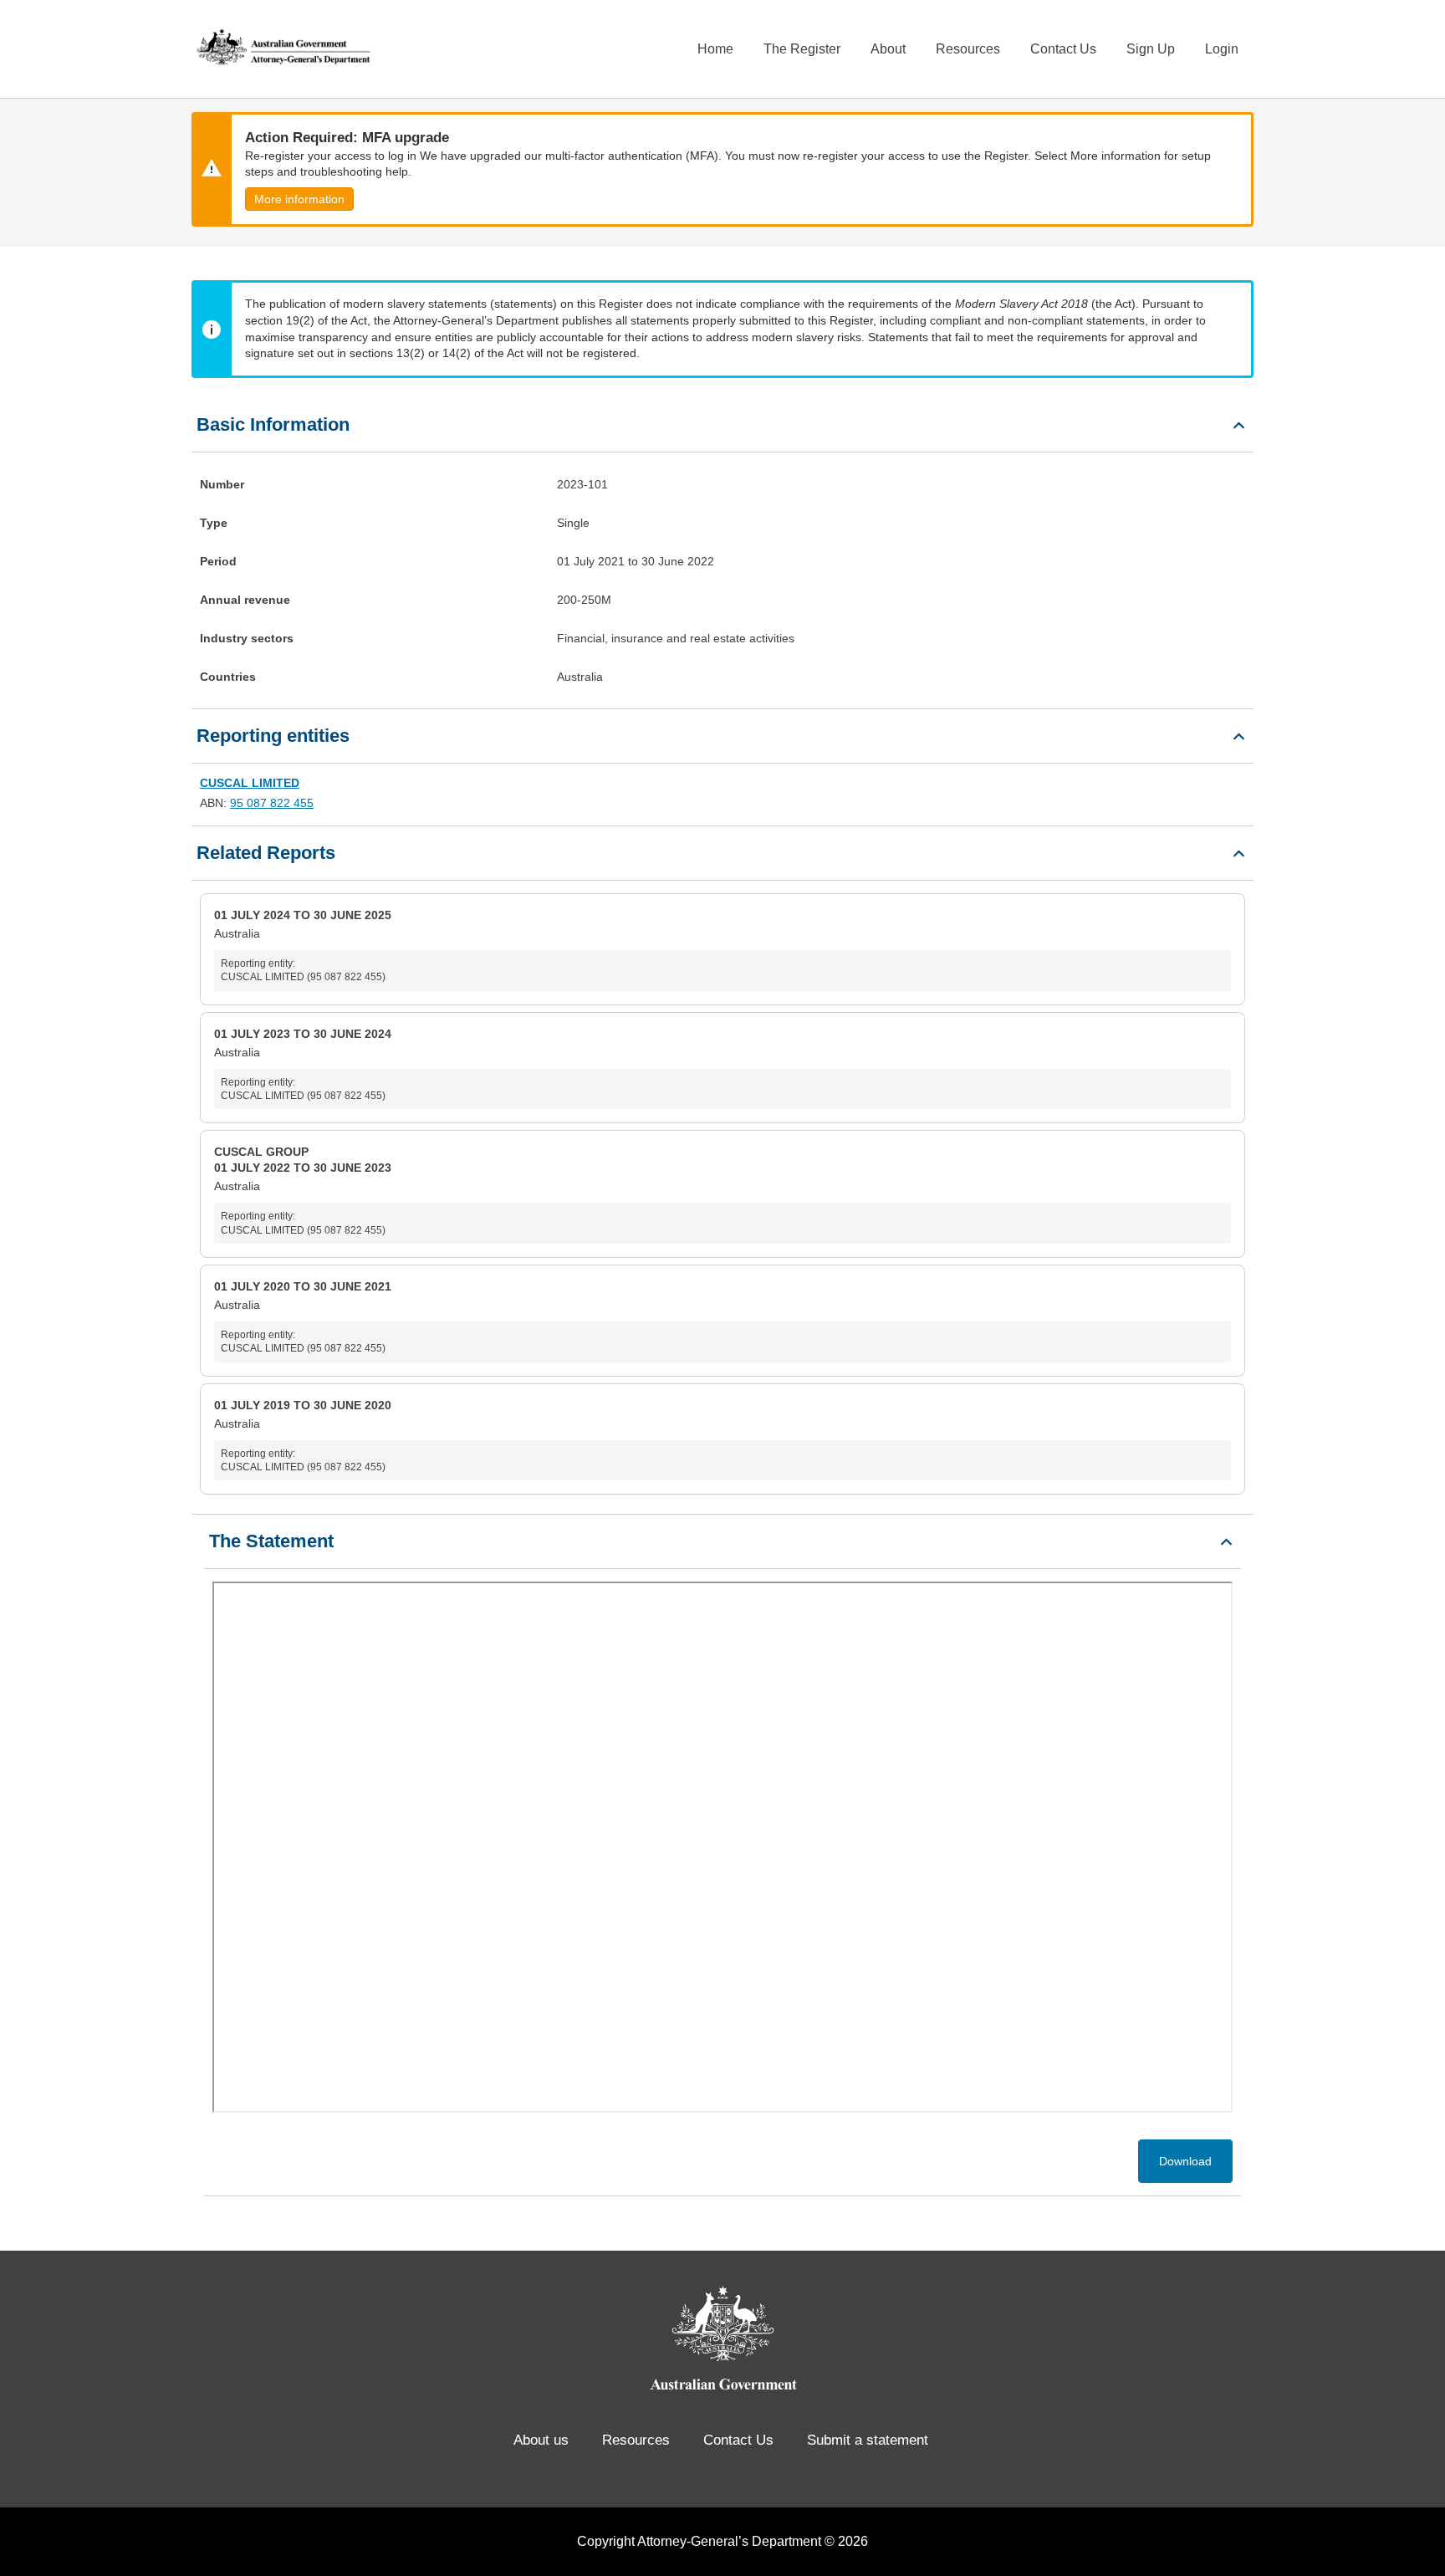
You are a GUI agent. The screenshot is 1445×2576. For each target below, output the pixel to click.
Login (1222, 49)
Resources (968, 49)
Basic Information (273, 424)
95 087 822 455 (272, 803)
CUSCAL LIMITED (250, 783)
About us (541, 2440)
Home (715, 49)
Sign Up (1151, 49)
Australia (303, 946)
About (888, 49)
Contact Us (1063, 49)
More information (299, 199)
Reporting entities (273, 736)
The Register (802, 49)
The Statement (271, 1541)
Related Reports (266, 853)
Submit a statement (868, 2440)
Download (1185, 2161)
